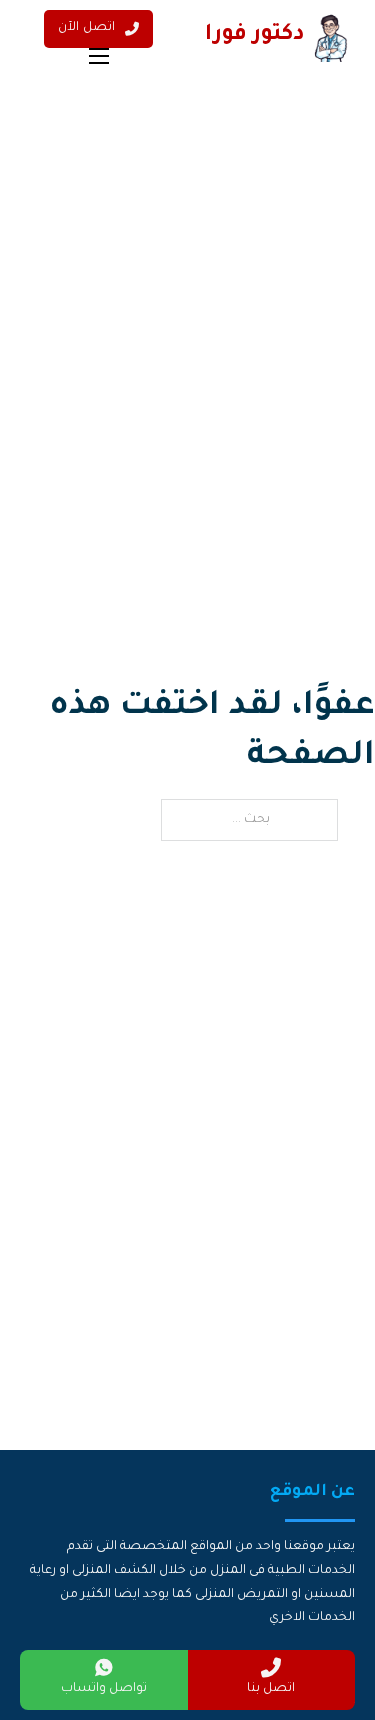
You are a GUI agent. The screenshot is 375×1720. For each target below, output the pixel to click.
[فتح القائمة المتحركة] (99, 56)
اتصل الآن (86, 28)
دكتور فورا (255, 36)
